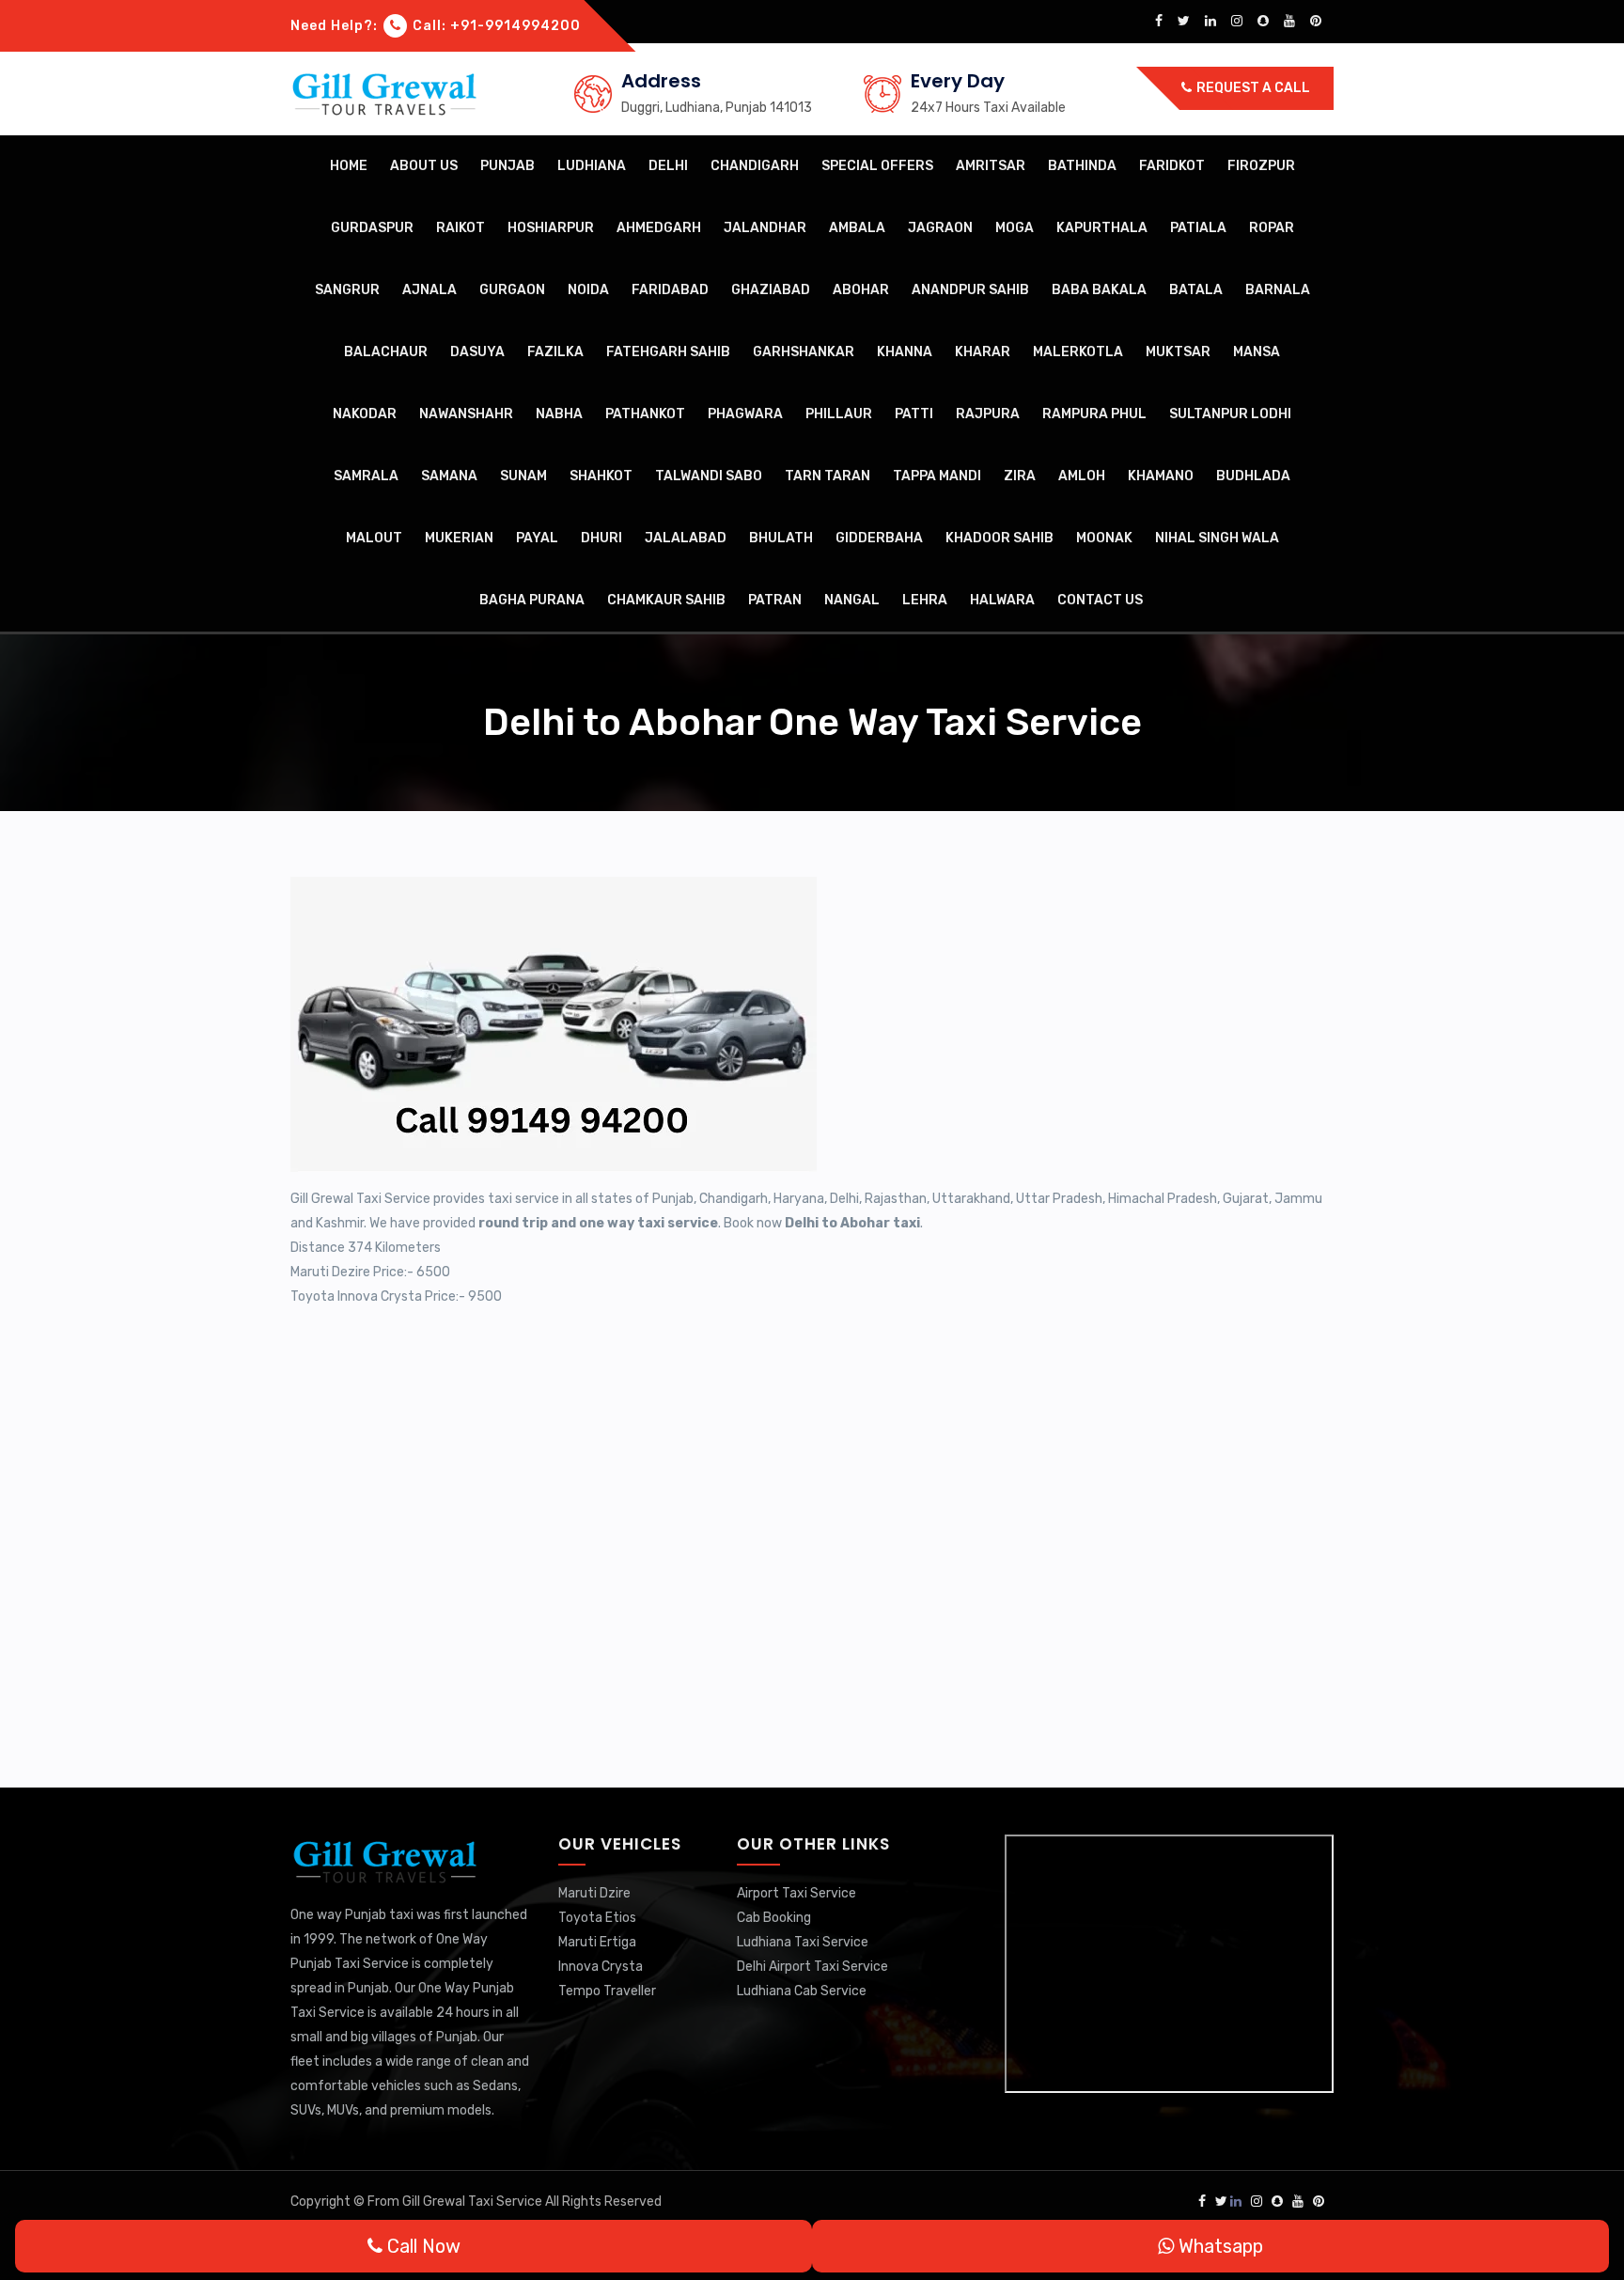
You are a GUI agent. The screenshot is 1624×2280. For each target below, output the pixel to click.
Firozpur (1261, 166)
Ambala (857, 228)
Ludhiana (592, 166)
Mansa (1257, 352)
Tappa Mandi (937, 476)
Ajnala (429, 290)
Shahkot (601, 476)
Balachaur (386, 352)
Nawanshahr (466, 414)
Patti (914, 414)
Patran (775, 600)
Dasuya (477, 352)
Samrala (366, 476)
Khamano (1161, 476)
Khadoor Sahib (999, 538)
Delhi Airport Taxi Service (812, 1967)
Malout (374, 538)
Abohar (861, 290)
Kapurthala (1102, 228)
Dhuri (601, 538)
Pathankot (645, 414)
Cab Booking (774, 1918)
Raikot (461, 228)
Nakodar (365, 414)
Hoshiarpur (551, 228)
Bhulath (781, 538)
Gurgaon (512, 290)
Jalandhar (765, 228)
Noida (588, 290)
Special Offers (877, 166)
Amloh (1082, 476)
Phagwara (745, 414)
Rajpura (988, 414)
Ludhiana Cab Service (802, 1991)
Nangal (852, 600)
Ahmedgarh (659, 228)
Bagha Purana (532, 600)
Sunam (523, 476)
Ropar (1272, 228)
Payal (537, 538)
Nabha (559, 414)
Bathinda (1082, 166)
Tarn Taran (828, 476)
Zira (1020, 476)
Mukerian (459, 538)
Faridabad (670, 290)
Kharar (983, 352)
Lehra (925, 600)
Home (349, 166)
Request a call (1252, 88)
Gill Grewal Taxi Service (474, 2202)
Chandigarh (755, 166)
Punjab (507, 166)
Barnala (1278, 290)
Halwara (1002, 600)
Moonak (1104, 538)
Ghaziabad (771, 290)
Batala (1196, 290)
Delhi (668, 166)
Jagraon (940, 228)
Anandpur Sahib (970, 290)
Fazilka (555, 352)
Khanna (905, 352)
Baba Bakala (1099, 290)
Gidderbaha (879, 538)
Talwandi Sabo (709, 476)
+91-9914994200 (515, 26)
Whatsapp (1218, 2246)
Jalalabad (686, 538)
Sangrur (347, 290)
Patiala (1198, 228)
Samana (449, 476)
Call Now (422, 2246)
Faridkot (1172, 166)
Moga (1015, 228)
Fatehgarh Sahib (668, 352)
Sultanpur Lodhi (1230, 414)
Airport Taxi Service (796, 1893)
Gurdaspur (372, 228)
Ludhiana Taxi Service (803, 1942)
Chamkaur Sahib (666, 600)
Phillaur (839, 414)
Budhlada (1253, 476)
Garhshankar (804, 352)
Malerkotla (1078, 352)
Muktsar (1178, 352)
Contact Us (1100, 600)
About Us (424, 166)
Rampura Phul (1094, 414)
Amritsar (991, 166)
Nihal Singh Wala (1217, 538)
